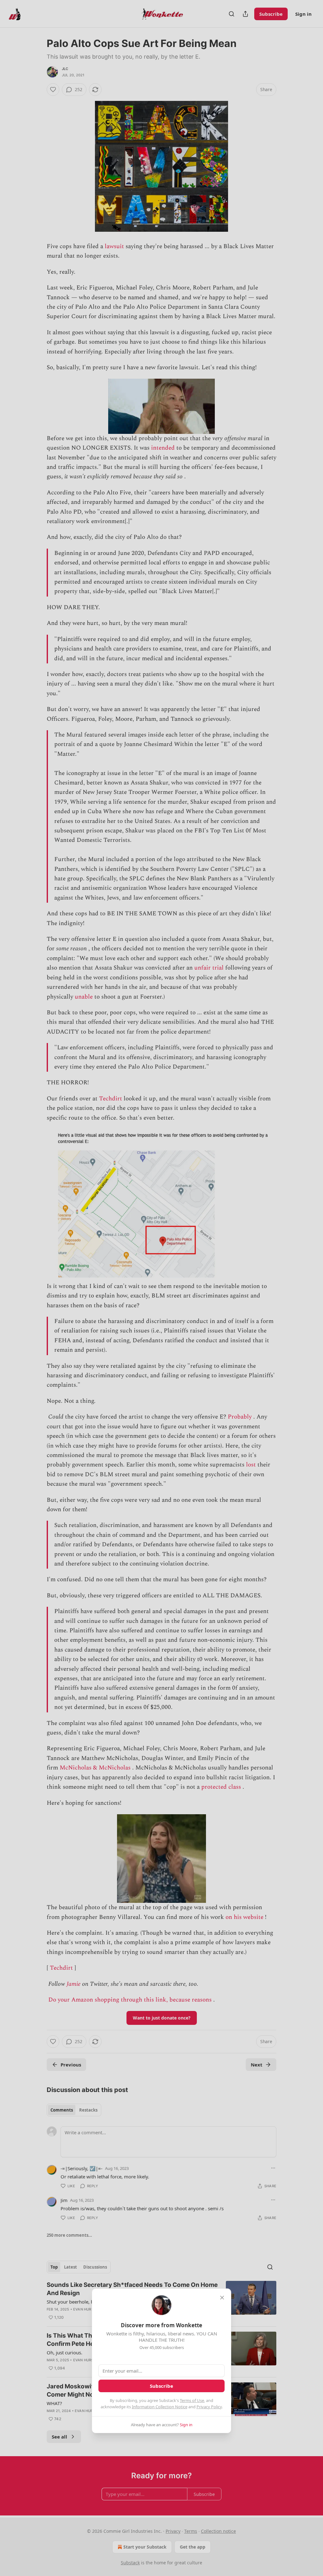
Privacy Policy (209, 2407)
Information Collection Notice (160, 2407)
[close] (222, 2298)
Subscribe (161, 2386)
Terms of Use (192, 2400)
